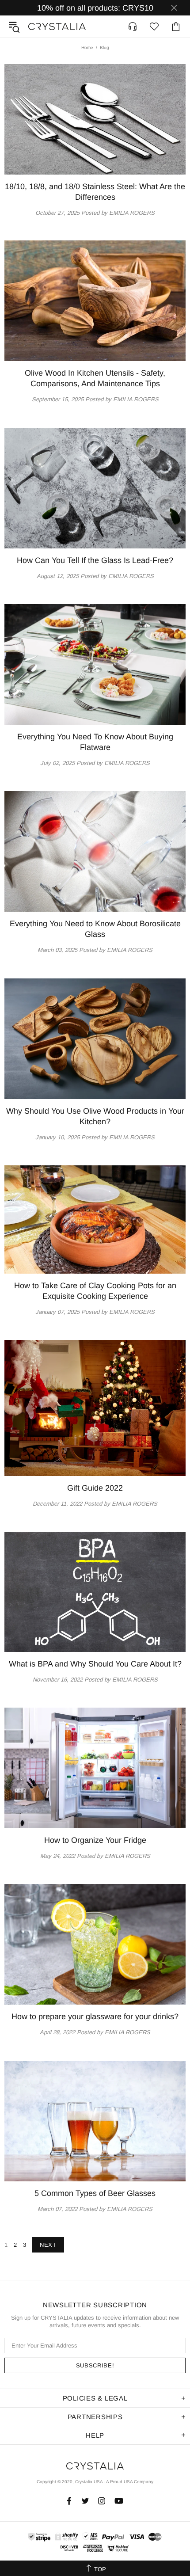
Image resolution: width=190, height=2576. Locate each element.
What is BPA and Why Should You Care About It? (95, 1664)
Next (48, 2245)
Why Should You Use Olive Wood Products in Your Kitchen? (95, 1116)
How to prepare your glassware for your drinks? (95, 2017)
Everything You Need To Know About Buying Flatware (95, 742)
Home (87, 48)
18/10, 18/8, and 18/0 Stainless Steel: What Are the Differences (95, 192)
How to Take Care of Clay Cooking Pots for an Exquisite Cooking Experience (95, 1291)
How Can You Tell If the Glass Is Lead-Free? (95, 560)
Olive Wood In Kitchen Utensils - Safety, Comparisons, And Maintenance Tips (95, 378)
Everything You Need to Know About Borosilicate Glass (95, 929)
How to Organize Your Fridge (95, 1840)
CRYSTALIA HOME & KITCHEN (57, 27)
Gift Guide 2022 (95, 1488)
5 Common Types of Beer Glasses (95, 2193)
